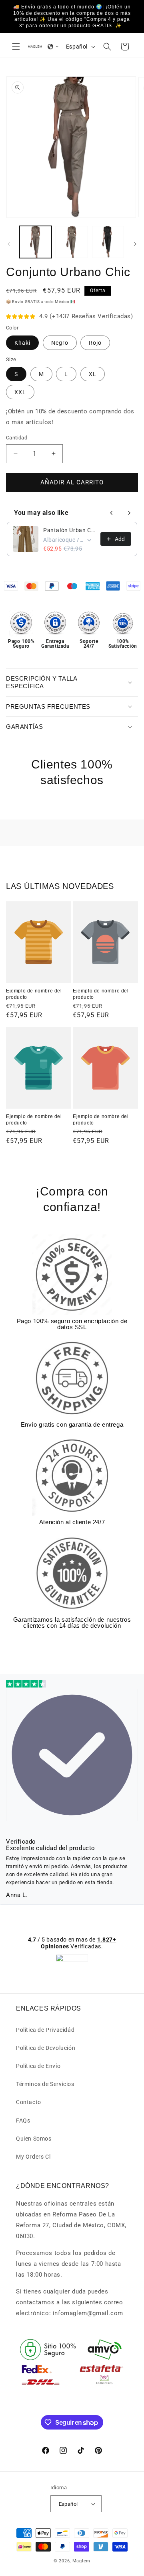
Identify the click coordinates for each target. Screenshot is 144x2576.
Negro (60, 343)
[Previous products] (112, 513)
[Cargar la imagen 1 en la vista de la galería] (36, 242)
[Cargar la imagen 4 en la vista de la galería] (108, 242)
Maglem (81, 2561)
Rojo (95, 343)
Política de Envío (38, 2066)
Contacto (29, 2102)
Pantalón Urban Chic (69, 530)
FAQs (23, 2121)
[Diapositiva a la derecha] (135, 244)
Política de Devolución (46, 2048)
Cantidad (17, 438)
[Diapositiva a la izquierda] (9, 244)
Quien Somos (34, 2139)
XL (93, 374)
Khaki (22, 343)
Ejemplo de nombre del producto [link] (34, 994)
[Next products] (129, 513)
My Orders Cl (33, 2157)
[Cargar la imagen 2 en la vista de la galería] (72, 242)
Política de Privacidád (45, 2030)
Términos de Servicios (45, 2084)
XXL (20, 392)
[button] (16, 47)
